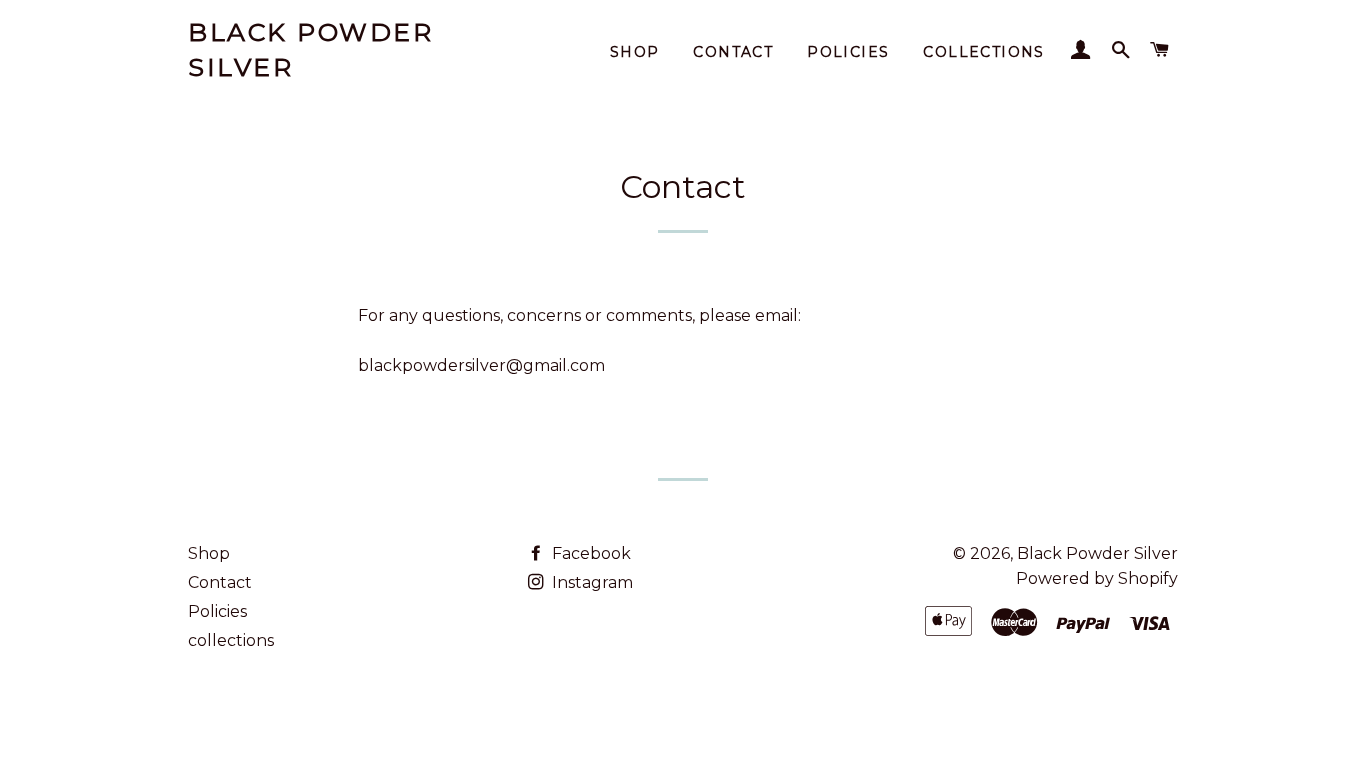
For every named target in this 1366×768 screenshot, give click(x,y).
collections (983, 52)
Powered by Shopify (1097, 578)
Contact (733, 52)
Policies (848, 52)
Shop (635, 52)
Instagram (590, 582)
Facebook (589, 553)
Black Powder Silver (310, 49)
